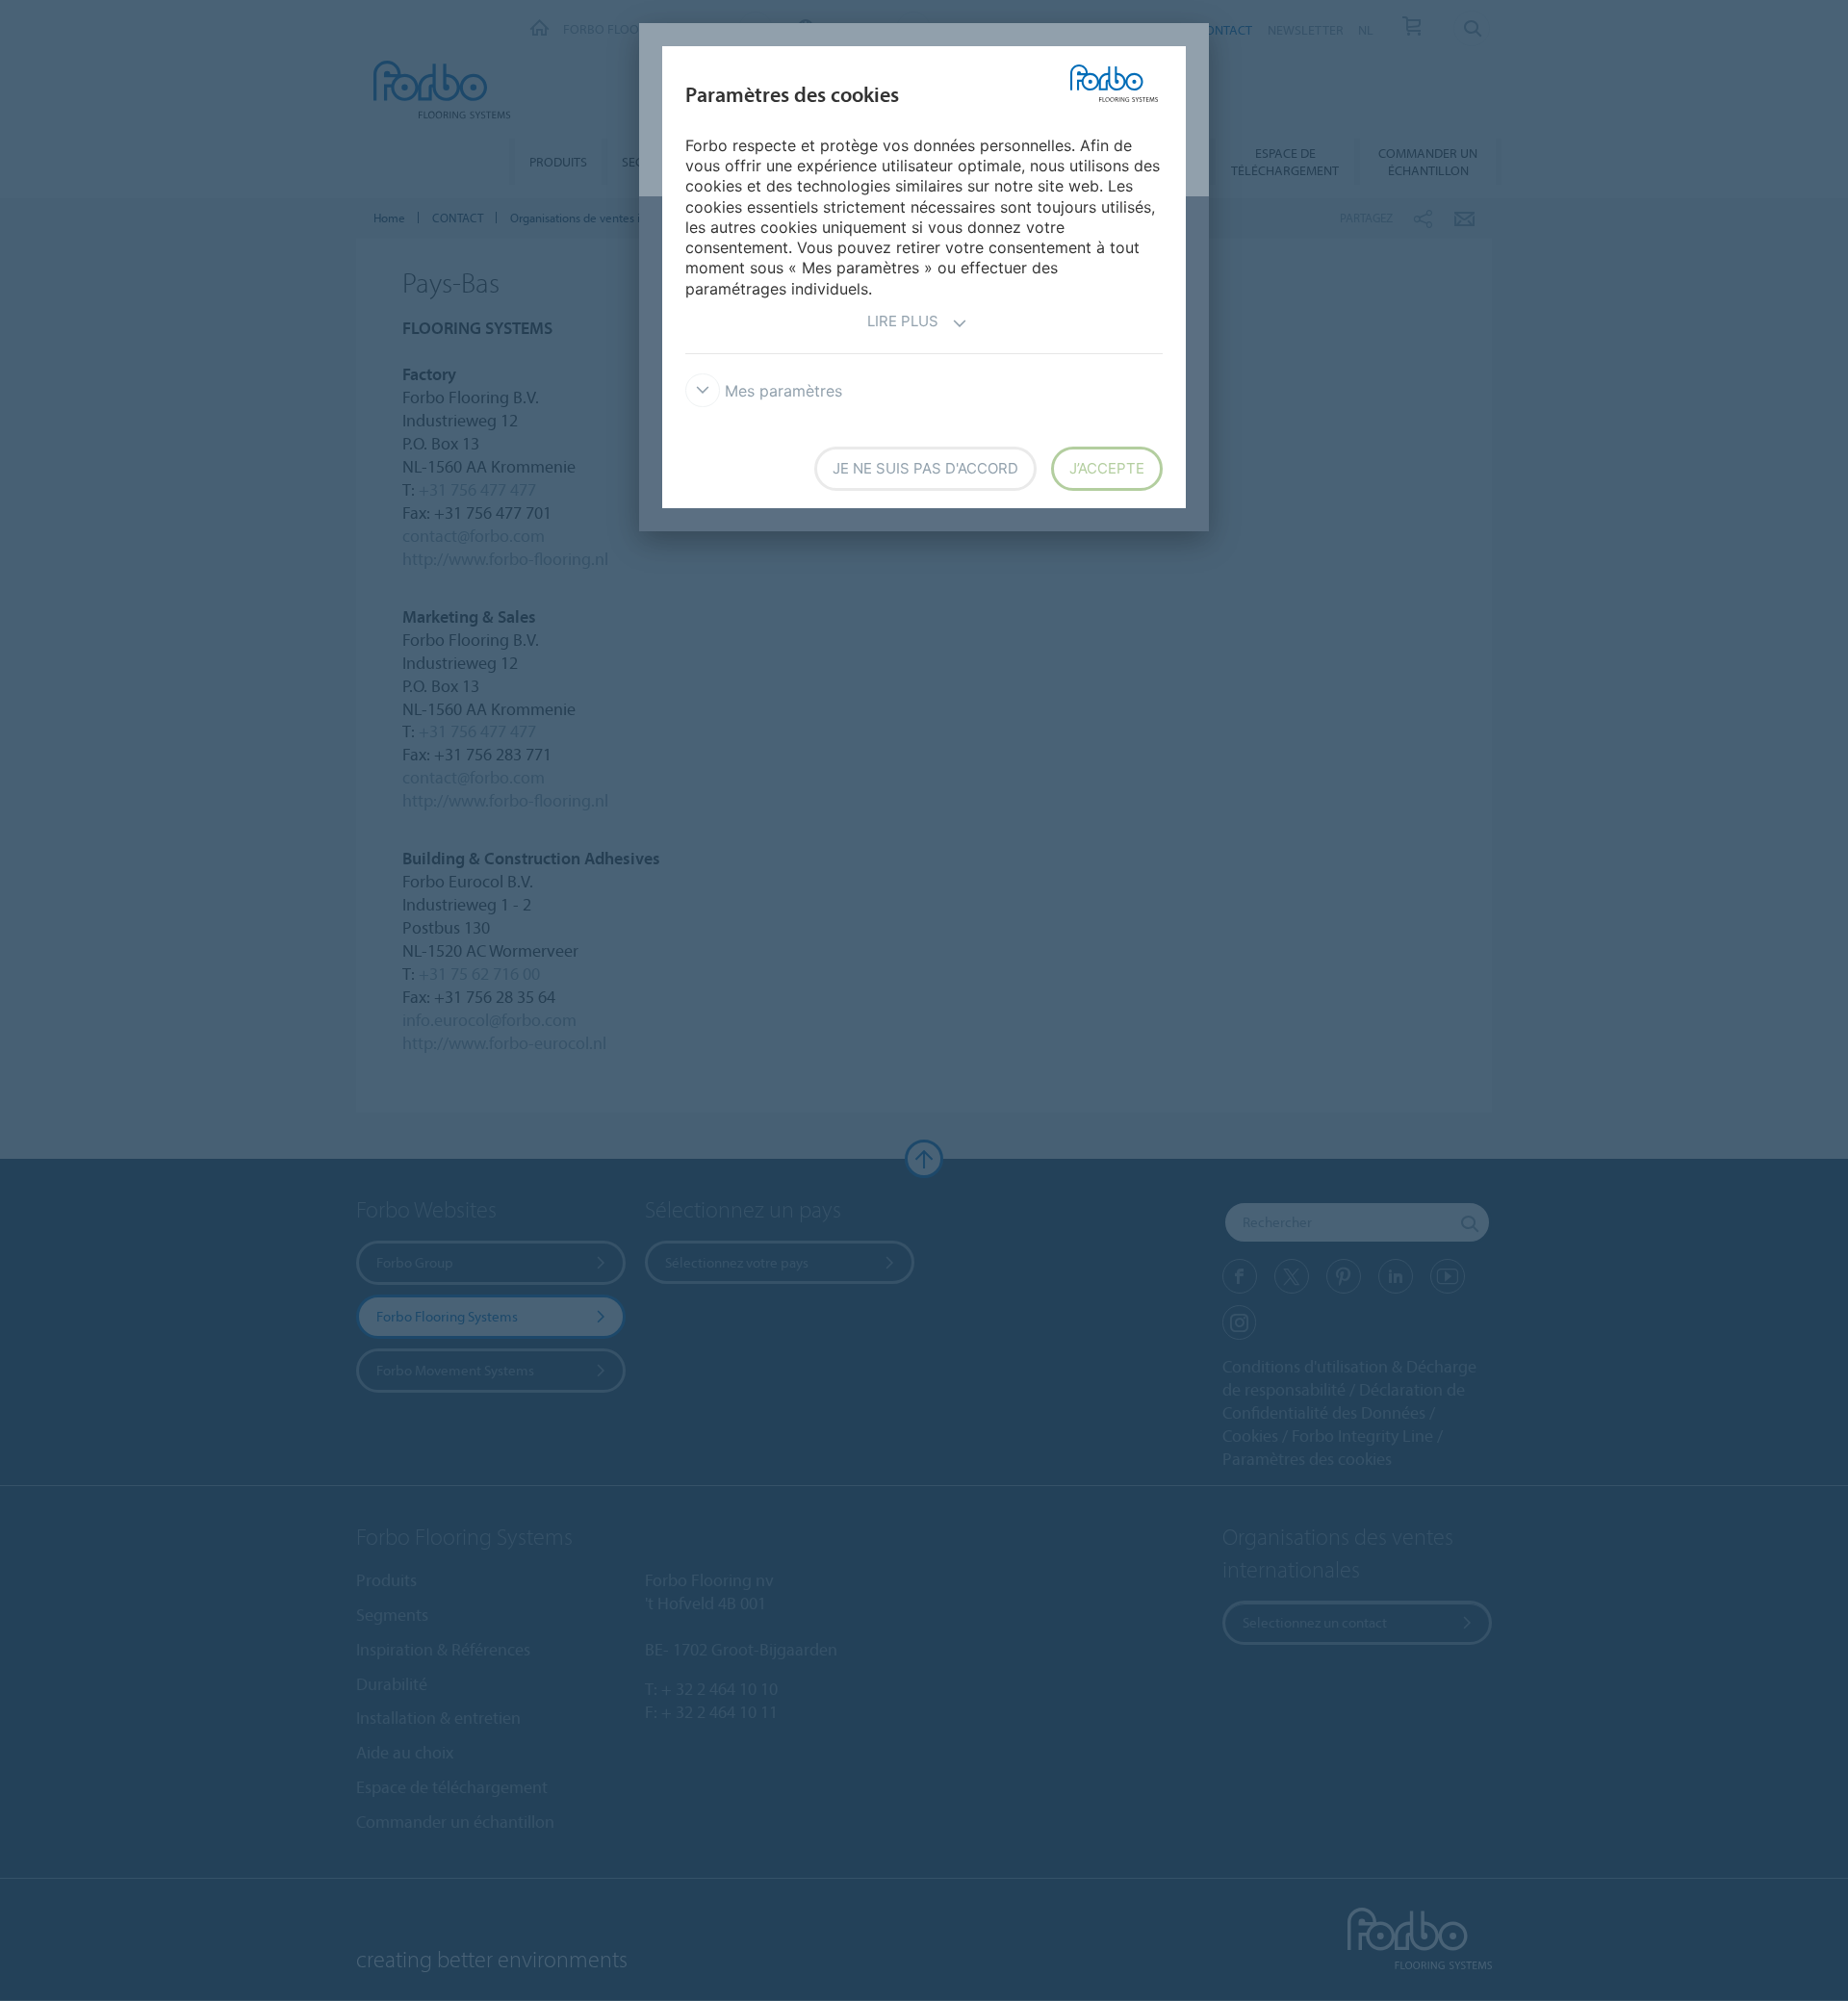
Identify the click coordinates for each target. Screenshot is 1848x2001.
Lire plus (903, 321)
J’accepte (1107, 468)
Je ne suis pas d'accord (925, 468)
